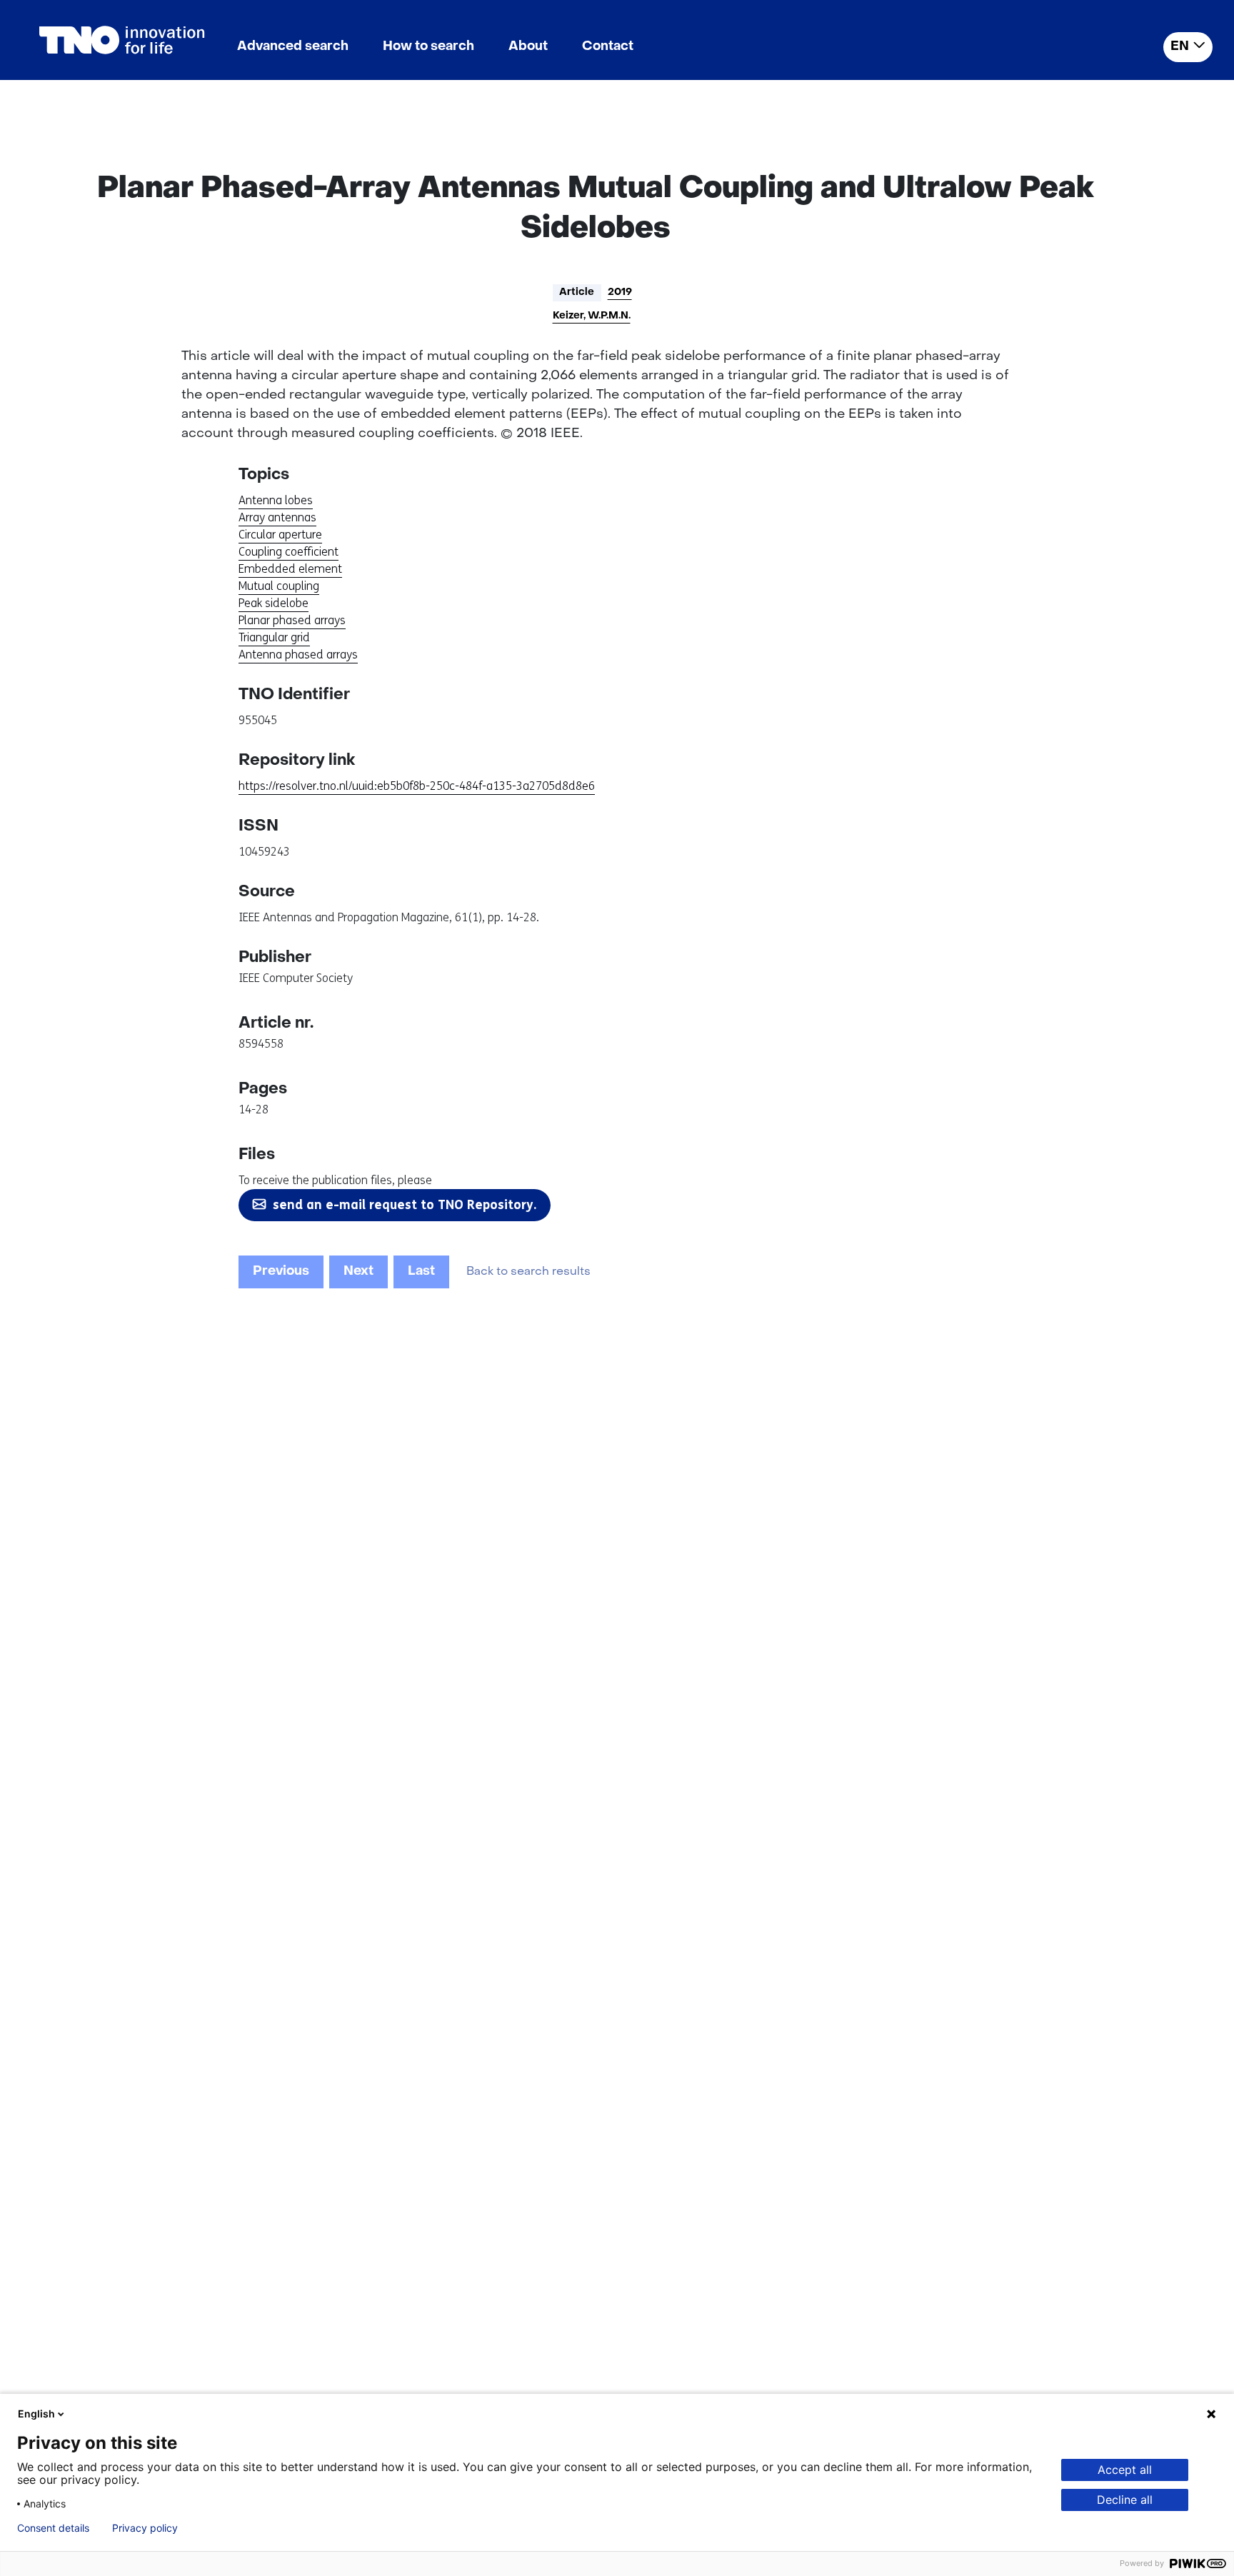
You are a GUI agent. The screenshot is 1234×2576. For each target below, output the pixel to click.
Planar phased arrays (292, 620)
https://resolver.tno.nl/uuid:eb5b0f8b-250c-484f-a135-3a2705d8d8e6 (417, 786)
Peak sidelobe (274, 603)
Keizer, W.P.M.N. (592, 316)
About (528, 47)
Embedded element (290, 569)
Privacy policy (145, 2528)
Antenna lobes (276, 500)
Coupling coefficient (289, 552)
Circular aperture (280, 535)
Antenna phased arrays (298, 655)
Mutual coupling (279, 586)
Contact (608, 47)
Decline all (1125, 2500)
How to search (428, 47)
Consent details (53, 2528)
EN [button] (1180, 47)
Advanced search (293, 47)
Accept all (1125, 2470)
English (36, 2414)
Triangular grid (274, 637)
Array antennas (277, 517)
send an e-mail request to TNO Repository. (405, 1205)
